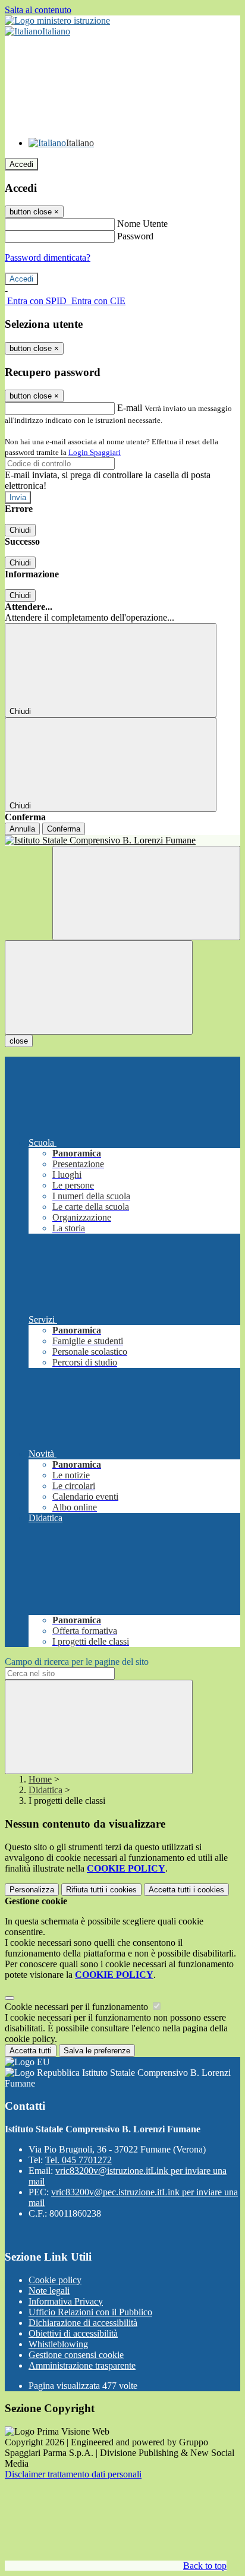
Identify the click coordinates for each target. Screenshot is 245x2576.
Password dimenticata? (48, 257)
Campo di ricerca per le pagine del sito (77, 1662)
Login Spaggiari (95, 452)
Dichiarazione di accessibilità (83, 2323)
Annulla (22, 829)
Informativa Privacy (66, 2301)
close (19, 1041)
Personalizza (32, 1890)
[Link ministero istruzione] (57, 20)
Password (135, 236)
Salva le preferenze (97, 2051)
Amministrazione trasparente (82, 2365)
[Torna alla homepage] (122, 840)
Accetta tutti (186, 1890)
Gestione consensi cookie (76, 2355)
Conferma (64, 829)
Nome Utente (142, 224)
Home (40, 1779)
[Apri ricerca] (146, 893)
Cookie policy (55, 2280)
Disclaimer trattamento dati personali (73, 2474)
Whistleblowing (58, 2344)
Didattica (45, 1790)
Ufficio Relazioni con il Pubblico (90, 2312)
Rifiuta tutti (101, 1890)
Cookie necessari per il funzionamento (78, 2007)
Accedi (21, 164)
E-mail (130, 408)
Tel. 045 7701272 (78, 2160)
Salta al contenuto (38, 10)
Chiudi (20, 530)
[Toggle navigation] (99, 987)
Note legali (49, 2291)
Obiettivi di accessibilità (73, 2333)
